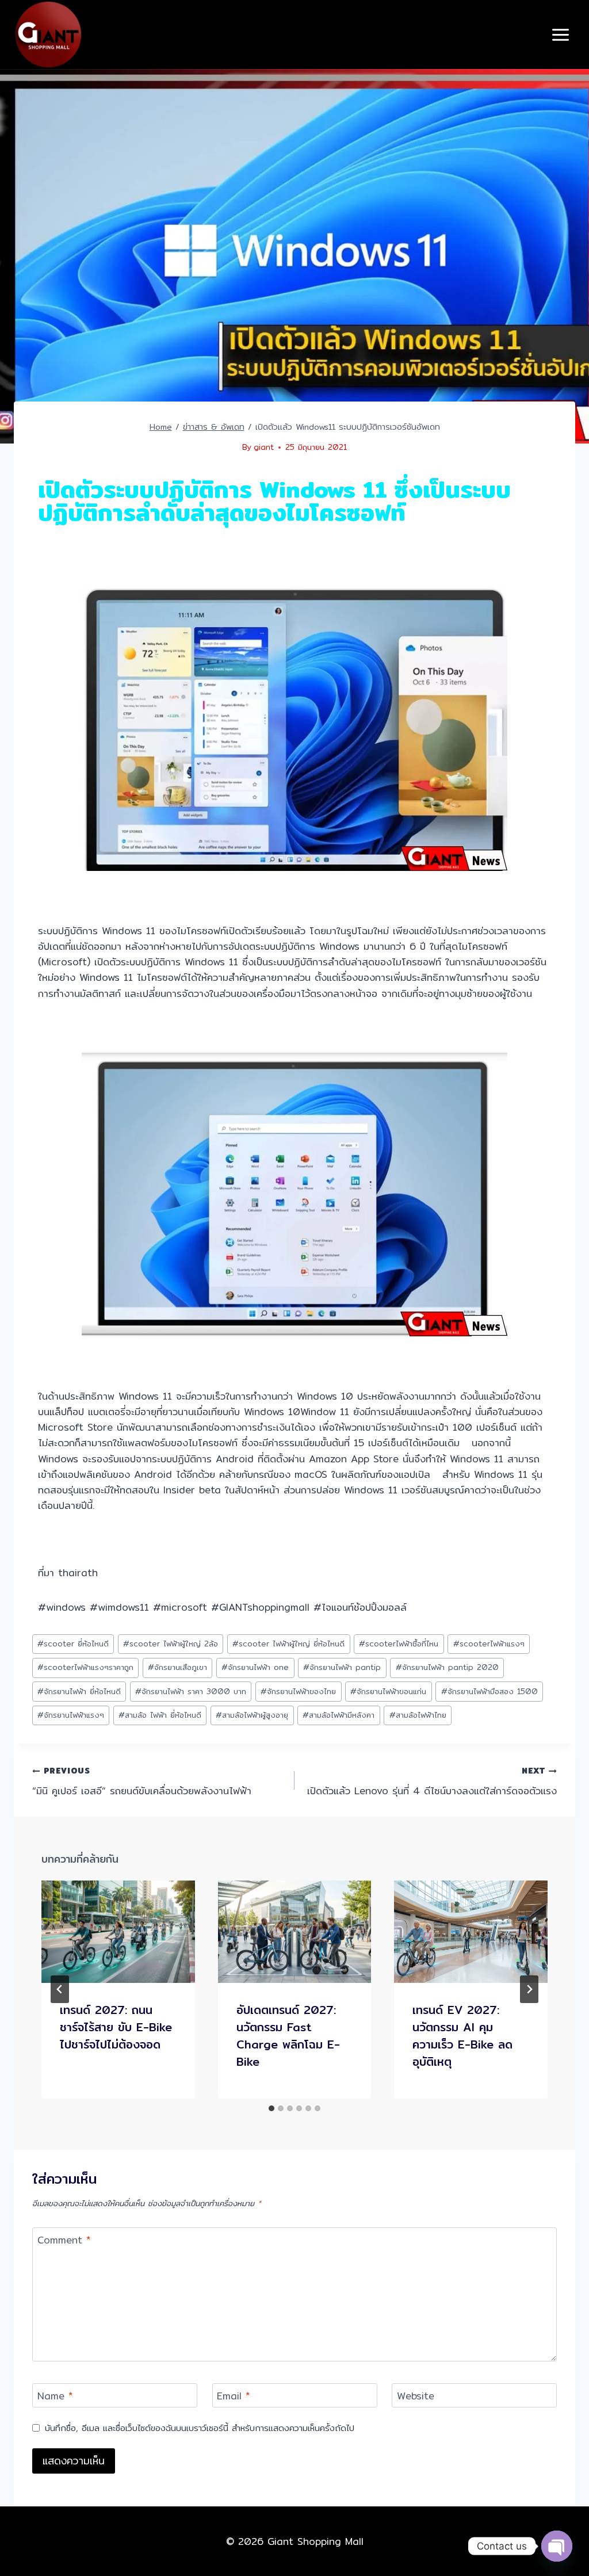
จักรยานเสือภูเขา (177, 1667)
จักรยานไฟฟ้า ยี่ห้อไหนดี (79, 1691)
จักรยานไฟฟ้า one (255, 1667)
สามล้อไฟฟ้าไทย (418, 1715)
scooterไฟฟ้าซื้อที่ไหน (399, 1644)
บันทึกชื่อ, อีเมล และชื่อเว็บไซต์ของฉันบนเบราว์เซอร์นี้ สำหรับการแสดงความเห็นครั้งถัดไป (200, 2428)
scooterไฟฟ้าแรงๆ (489, 1644)
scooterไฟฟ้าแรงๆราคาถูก (85, 1667)
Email (233, 2397)
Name (55, 2397)
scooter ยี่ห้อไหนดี (73, 1644)
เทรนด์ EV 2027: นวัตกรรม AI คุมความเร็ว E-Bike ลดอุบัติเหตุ (462, 2036)
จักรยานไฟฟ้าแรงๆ (71, 1715)
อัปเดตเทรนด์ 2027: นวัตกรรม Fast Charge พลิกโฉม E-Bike (288, 2036)
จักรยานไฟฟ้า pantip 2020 (447, 1667)
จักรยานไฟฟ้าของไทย (298, 1691)
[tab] (271, 2108)
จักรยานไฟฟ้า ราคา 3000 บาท (191, 1691)
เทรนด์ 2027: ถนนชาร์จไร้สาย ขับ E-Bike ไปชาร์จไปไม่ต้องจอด (116, 2027)
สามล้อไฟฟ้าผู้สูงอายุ (252, 1715)
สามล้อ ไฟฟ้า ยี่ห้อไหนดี (160, 1715)
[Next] (529, 1989)
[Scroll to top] (556, 2525)
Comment (64, 2241)
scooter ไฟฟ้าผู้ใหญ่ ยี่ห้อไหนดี (288, 1644)
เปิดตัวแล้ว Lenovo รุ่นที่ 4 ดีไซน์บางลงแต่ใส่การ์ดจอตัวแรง (432, 1781)
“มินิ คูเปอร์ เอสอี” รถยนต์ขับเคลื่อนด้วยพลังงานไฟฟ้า (142, 1781)
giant (264, 447)
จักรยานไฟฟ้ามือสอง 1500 (489, 1691)
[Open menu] (560, 35)
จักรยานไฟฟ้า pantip (342, 1667)
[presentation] (118, 1932)
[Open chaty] (557, 2546)
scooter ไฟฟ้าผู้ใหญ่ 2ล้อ (171, 1644)
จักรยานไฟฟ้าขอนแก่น (388, 1691)
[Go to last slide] (60, 1989)
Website (416, 2397)
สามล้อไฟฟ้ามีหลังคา (339, 1715)
